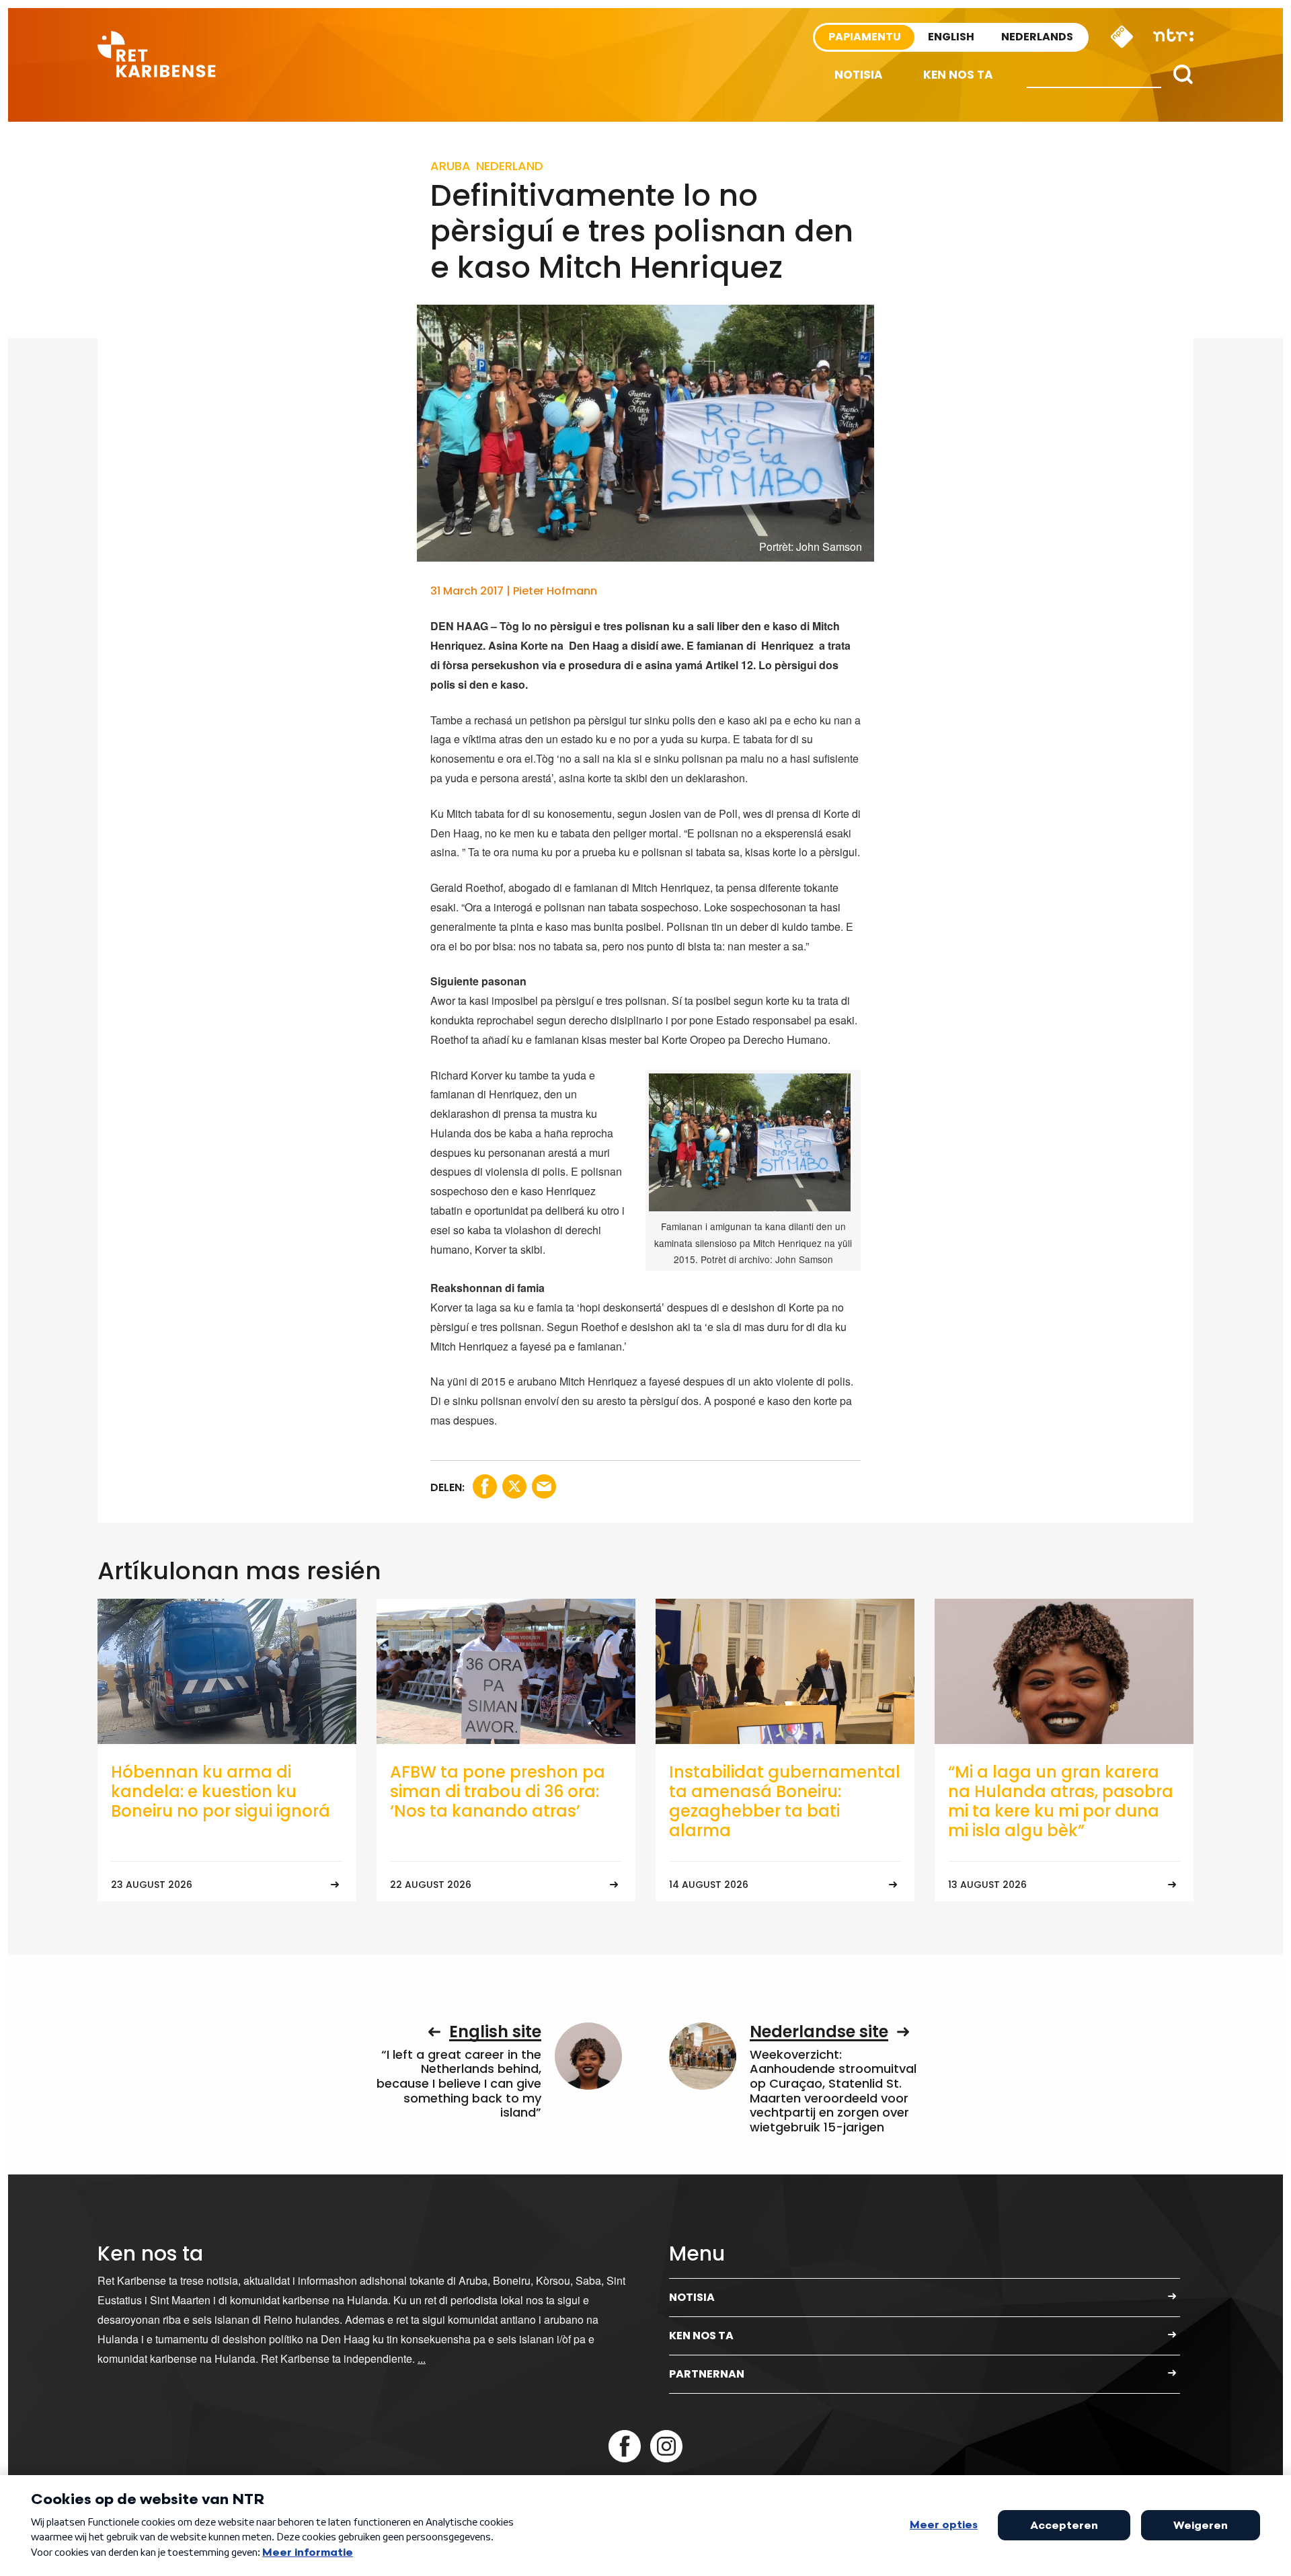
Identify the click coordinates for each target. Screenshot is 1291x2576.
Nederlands (1037, 37)
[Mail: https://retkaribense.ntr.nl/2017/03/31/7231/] (544, 1486)
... (422, 2358)
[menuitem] (859, 75)
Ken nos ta (958, 75)
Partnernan (707, 2374)
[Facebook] (625, 2446)
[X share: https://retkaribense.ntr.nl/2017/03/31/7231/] (514, 1486)
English (951, 37)
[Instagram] (666, 2446)
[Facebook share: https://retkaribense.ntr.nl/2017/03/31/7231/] (485, 1486)
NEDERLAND (510, 166)
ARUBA (451, 166)
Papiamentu (865, 37)
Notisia (859, 75)
